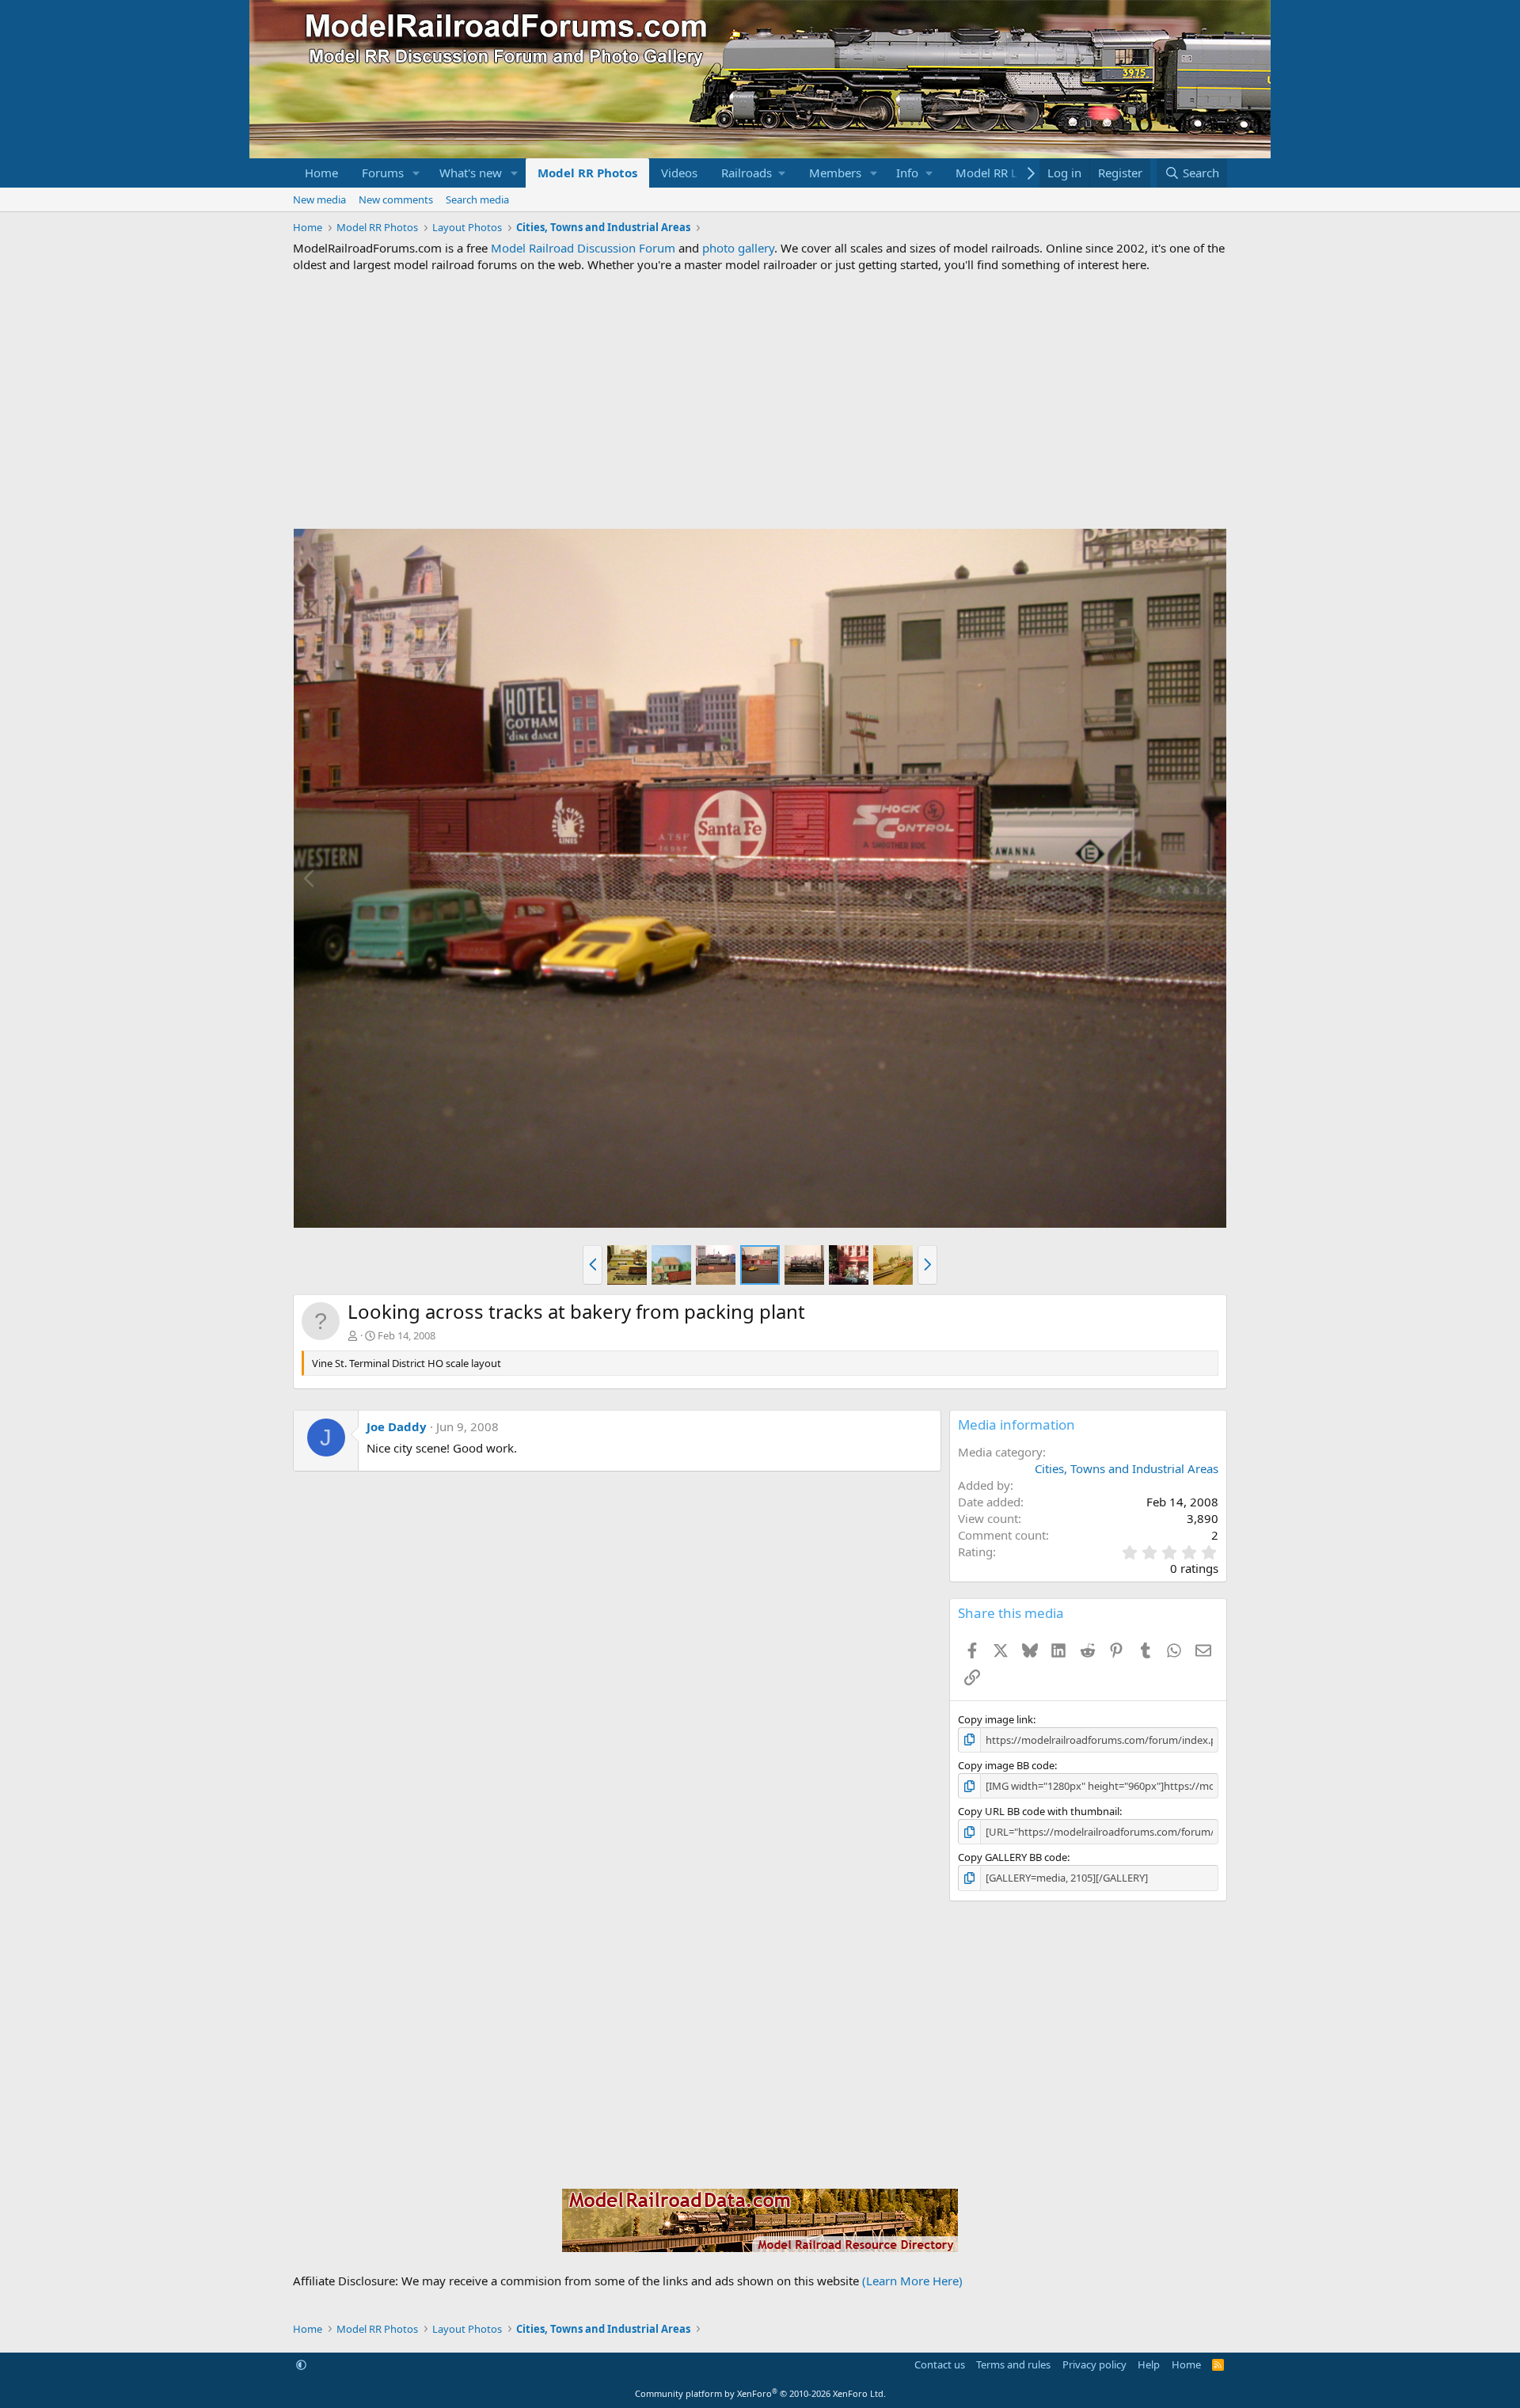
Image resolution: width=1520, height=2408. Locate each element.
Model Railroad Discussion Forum (583, 248)
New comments (396, 199)
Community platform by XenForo (760, 2393)
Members (835, 173)
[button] (416, 173)
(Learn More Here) (912, 2281)
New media (319, 199)
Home (321, 173)
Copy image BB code (1006, 1765)
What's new (471, 173)
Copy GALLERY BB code (1013, 1857)
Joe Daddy (397, 1426)
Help (1149, 2364)
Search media (477, 199)
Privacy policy (1094, 2364)
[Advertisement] (760, 401)
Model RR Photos (587, 173)
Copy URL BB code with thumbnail (1039, 1811)
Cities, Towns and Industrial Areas (1127, 1468)
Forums (383, 173)
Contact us (940, 2364)
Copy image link (996, 1719)
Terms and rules (1013, 2364)
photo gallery (738, 248)
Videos (679, 173)
